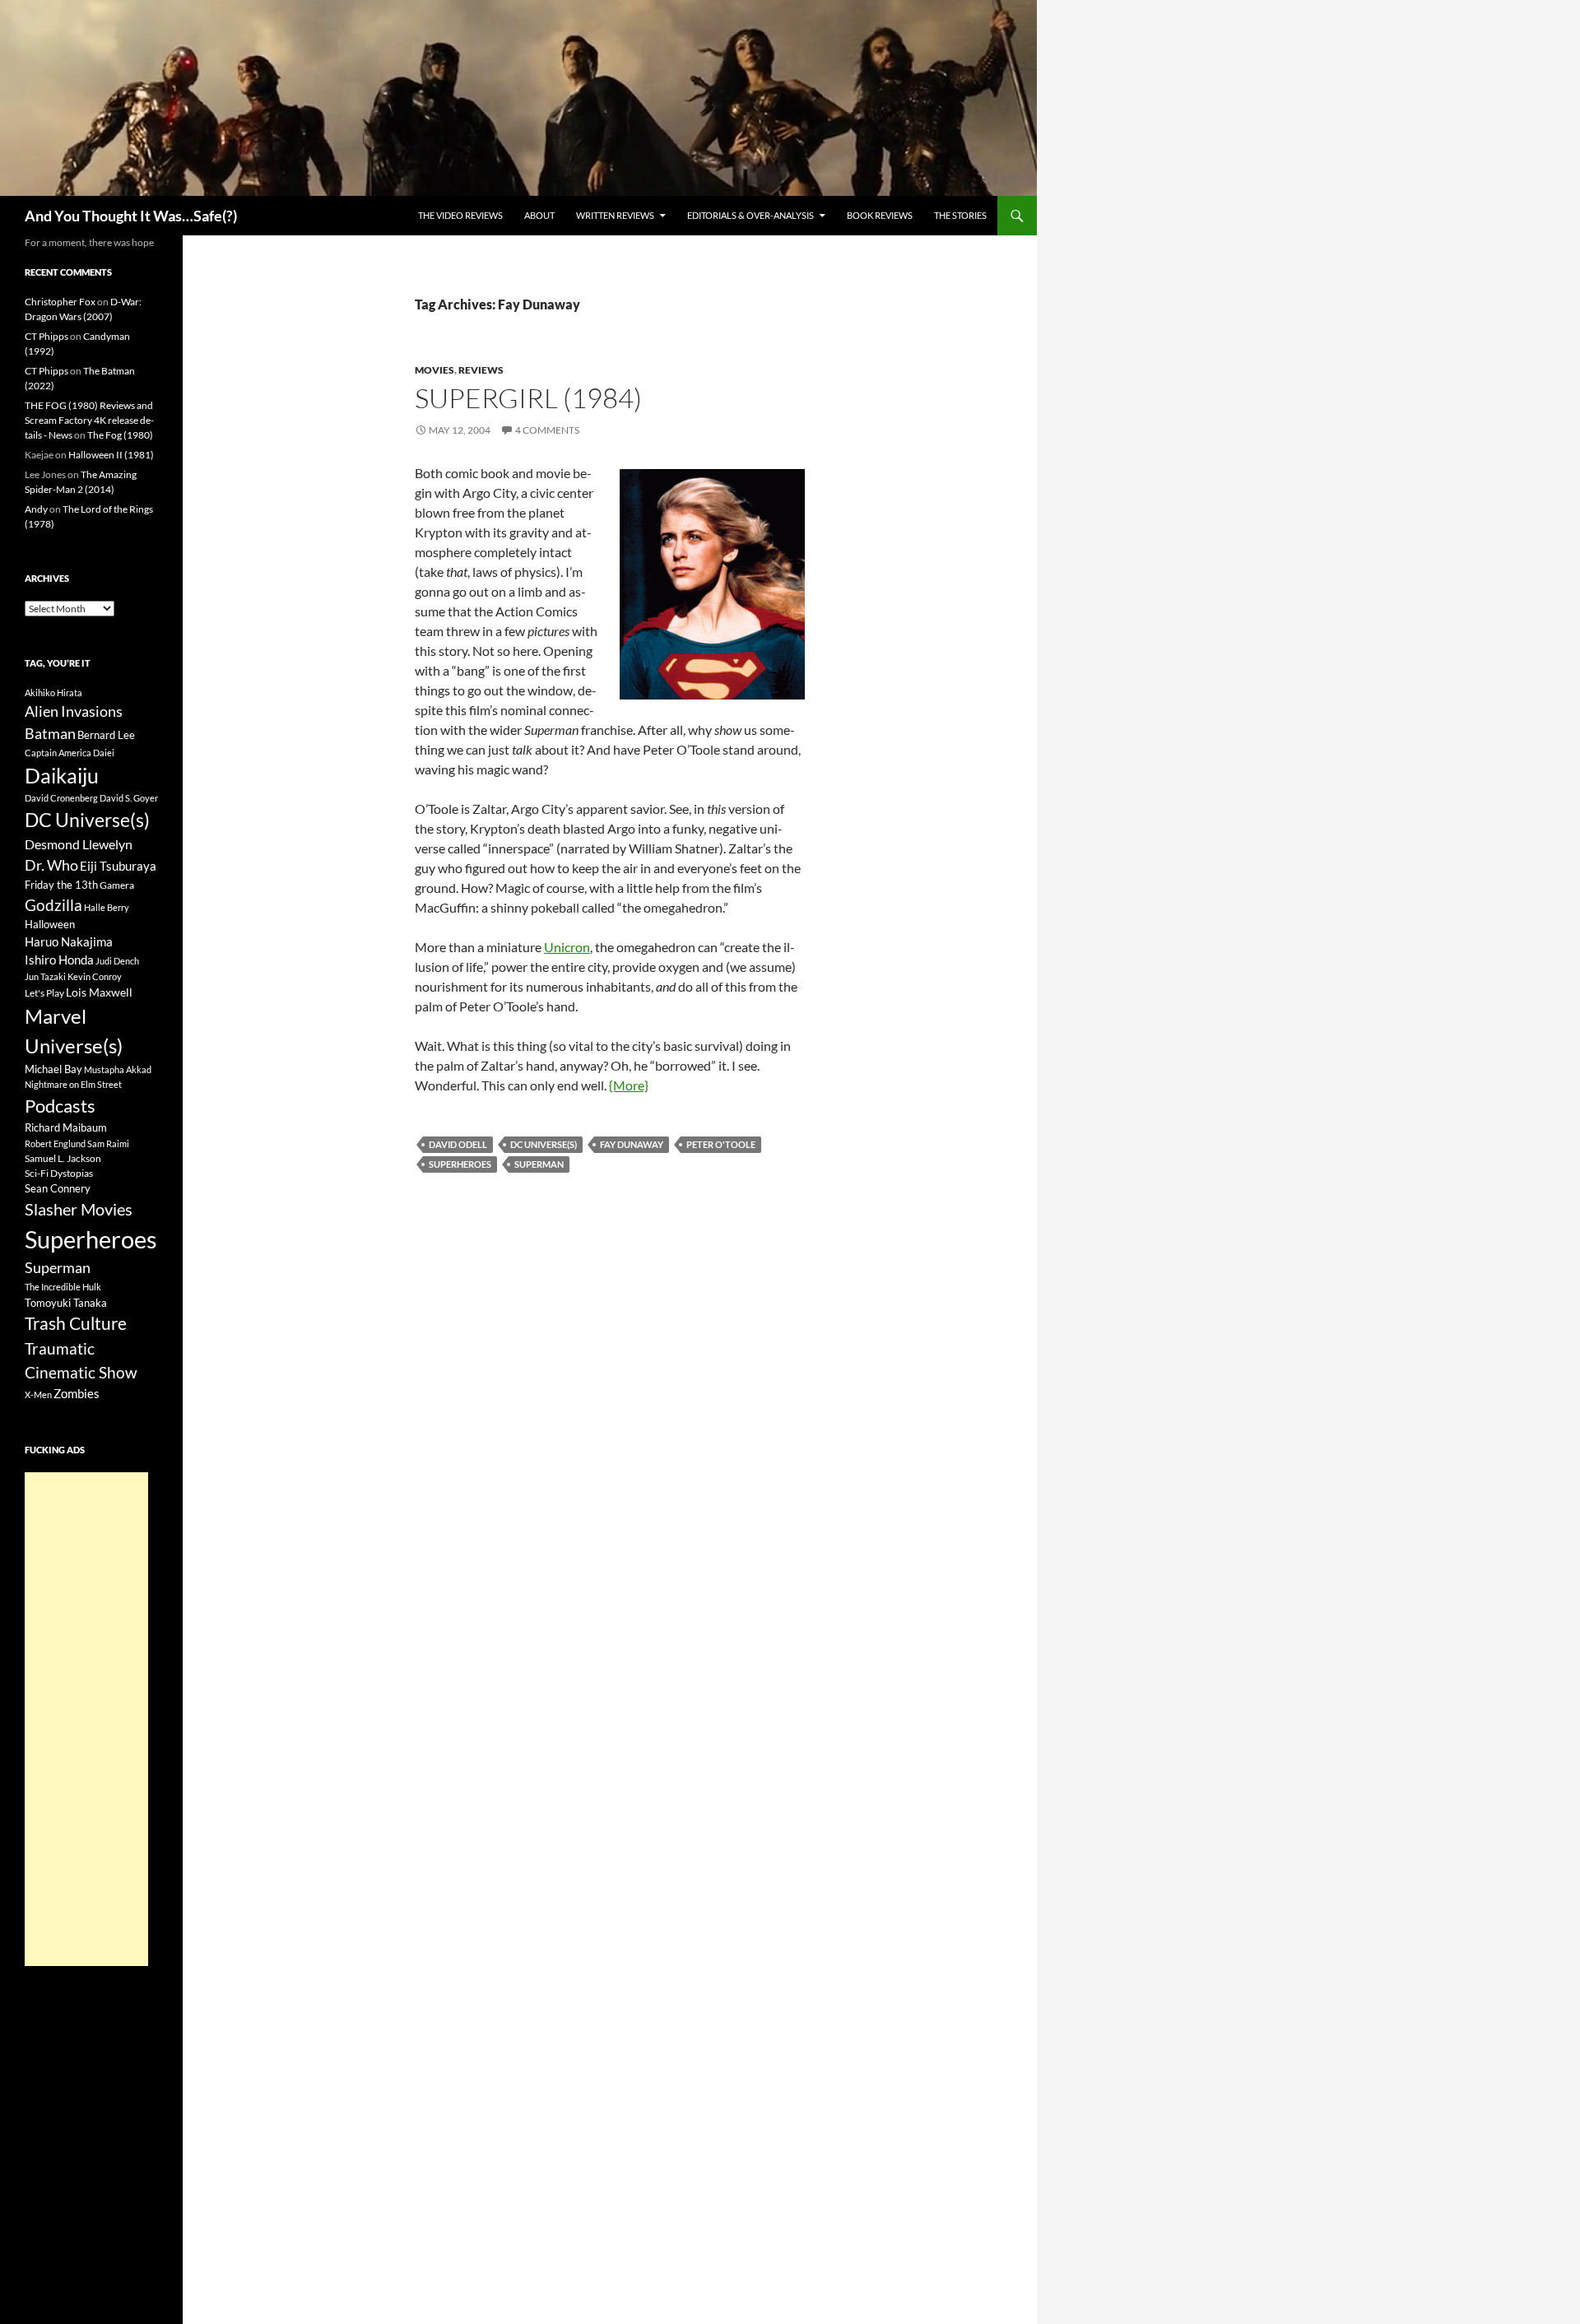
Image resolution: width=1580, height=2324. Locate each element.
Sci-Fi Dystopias (59, 1173)
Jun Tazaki (45, 976)
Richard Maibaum (66, 1127)
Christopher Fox (60, 302)
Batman (50, 733)
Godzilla (53, 905)
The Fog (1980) (120, 435)
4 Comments (547, 430)
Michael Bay (53, 1069)
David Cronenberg (61, 798)
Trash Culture (76, 1323)
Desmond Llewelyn (79, 844)
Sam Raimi (108, 1143)
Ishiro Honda (59, 960)
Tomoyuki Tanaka (66, 1303)
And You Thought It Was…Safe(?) (131, 216)
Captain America (58, 753)
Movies (434, 370)
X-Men (38, 1394)
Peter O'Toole (721, 1144)
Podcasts (60, 1106)
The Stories (960, 215)
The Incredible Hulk (63, 1287)
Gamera (117, 885)
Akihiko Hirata (53, 693)
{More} (629, 1085)
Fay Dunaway (632, 1144)
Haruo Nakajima (69, 941)
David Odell (458, 1144)
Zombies (77, 1393)
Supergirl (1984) (528, 398)
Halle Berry (107, 907)
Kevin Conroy (95, 976)
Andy (36, 509)
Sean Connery (58, 1188)
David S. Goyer (129, 798)
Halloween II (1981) (111, 455)
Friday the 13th (61, 885)
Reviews (481, 370)
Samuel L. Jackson (63, 1158)
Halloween (50, 924)
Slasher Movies (79, 1209)
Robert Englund (55, 1143)
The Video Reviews (460, 215)
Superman (539, 1164)
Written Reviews (615, 215)
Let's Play (44, 993)
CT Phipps (46, 336)
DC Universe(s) (544, 1144)
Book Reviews (880, 215)
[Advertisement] (86, 1719)
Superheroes (460, 1164)
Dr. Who (51, 865)
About (539, 215)
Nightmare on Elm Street (73, 1084)
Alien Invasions (74, 711)
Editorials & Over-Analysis (750, 215)
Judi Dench (117, 961)
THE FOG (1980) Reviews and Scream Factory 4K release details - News (89, 420)
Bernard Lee (106, 735)
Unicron (567, 947)
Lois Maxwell (99, 992)
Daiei (104, 753)
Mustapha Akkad (118, 1069)
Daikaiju (62, 775)
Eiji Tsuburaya (118, 866)
